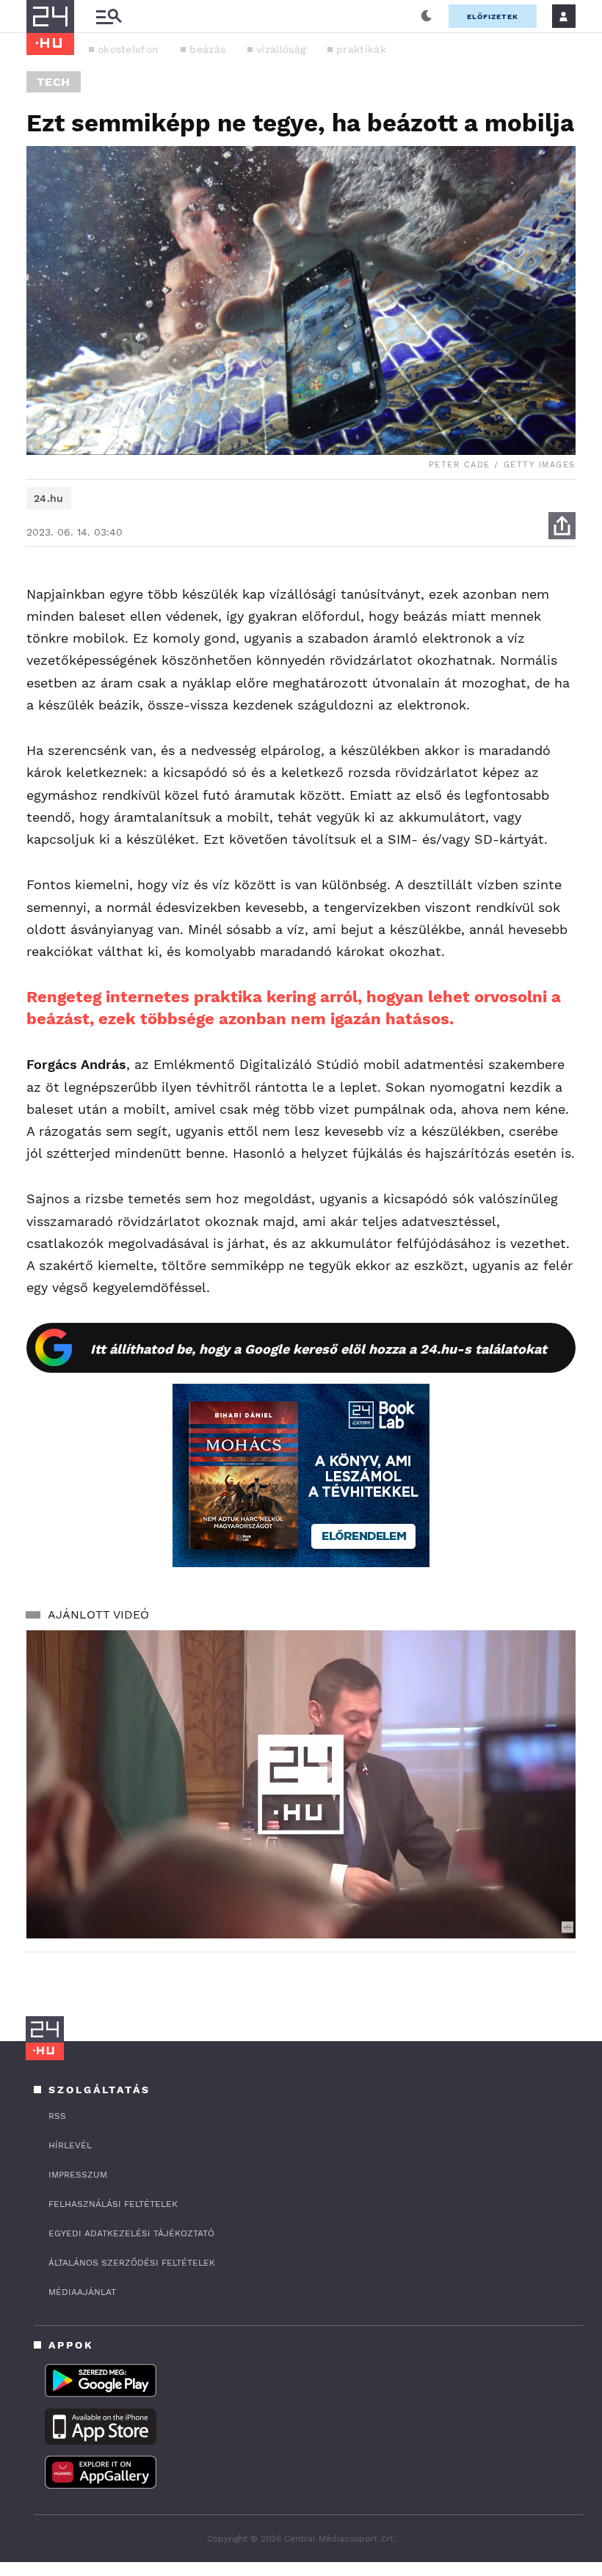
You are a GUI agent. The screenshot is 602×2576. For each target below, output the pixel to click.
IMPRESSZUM (78, 2175)
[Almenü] (109, 17)
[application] (301, 1785)
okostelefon (128, 49)
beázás (207, 49)
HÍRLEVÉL (70, 2145)
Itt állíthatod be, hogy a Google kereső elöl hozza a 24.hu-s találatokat (319, 1349)
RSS (57, 2116)
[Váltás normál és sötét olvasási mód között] (427, 16)
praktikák (361, 49)
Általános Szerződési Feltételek (132, 2263)
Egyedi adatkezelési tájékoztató (131, 2233)
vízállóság (281, 49)
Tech (54, 82)
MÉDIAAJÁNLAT (82, 2292)
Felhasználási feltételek (113, 2204)
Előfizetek (493, 17)
